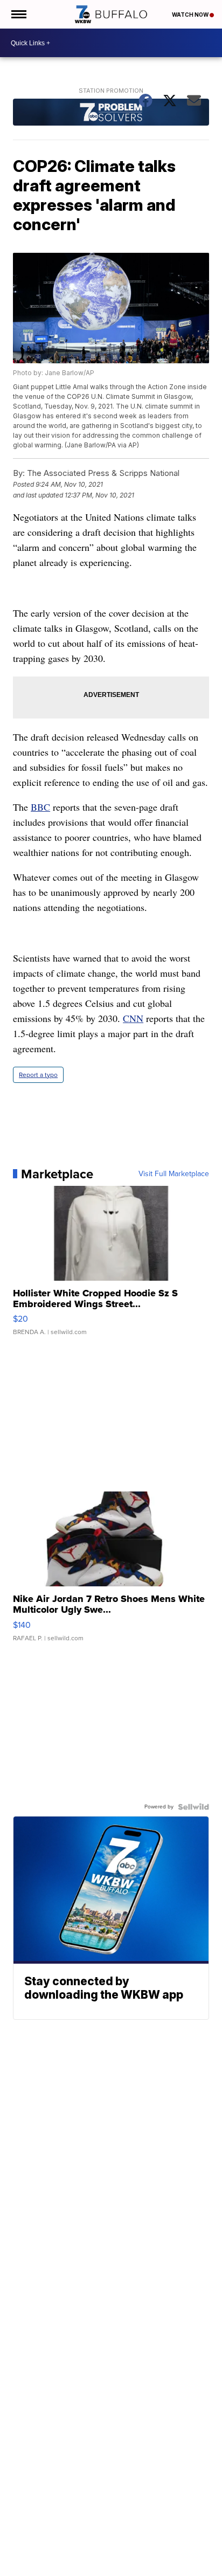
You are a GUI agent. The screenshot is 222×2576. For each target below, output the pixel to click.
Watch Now (191, 15)
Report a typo (38, 1075)
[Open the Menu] (18, 14)
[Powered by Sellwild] (193, 1807)
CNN (133, 1018)
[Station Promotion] (111, 113)
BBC (40, 807)
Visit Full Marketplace (174, 1174)
